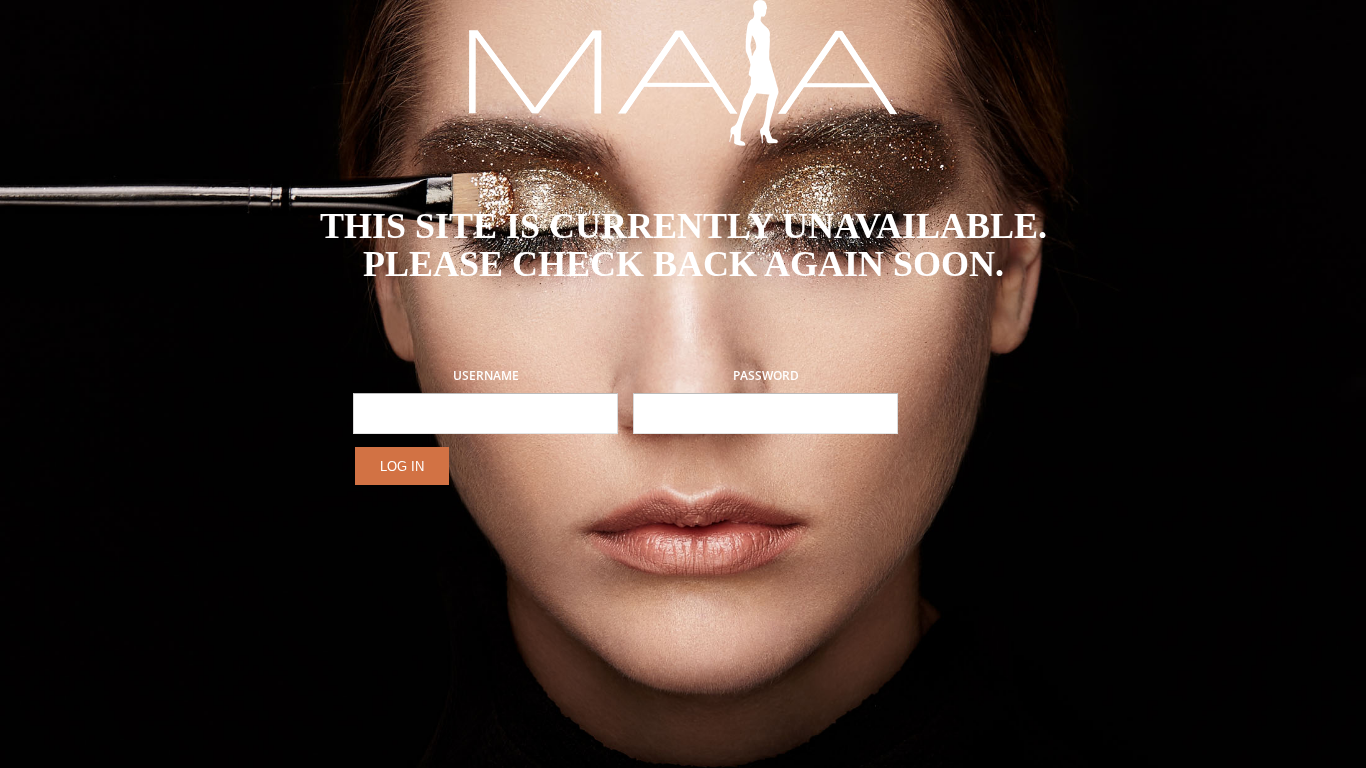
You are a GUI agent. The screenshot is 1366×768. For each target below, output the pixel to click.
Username (486, 376)
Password (766, 376)
